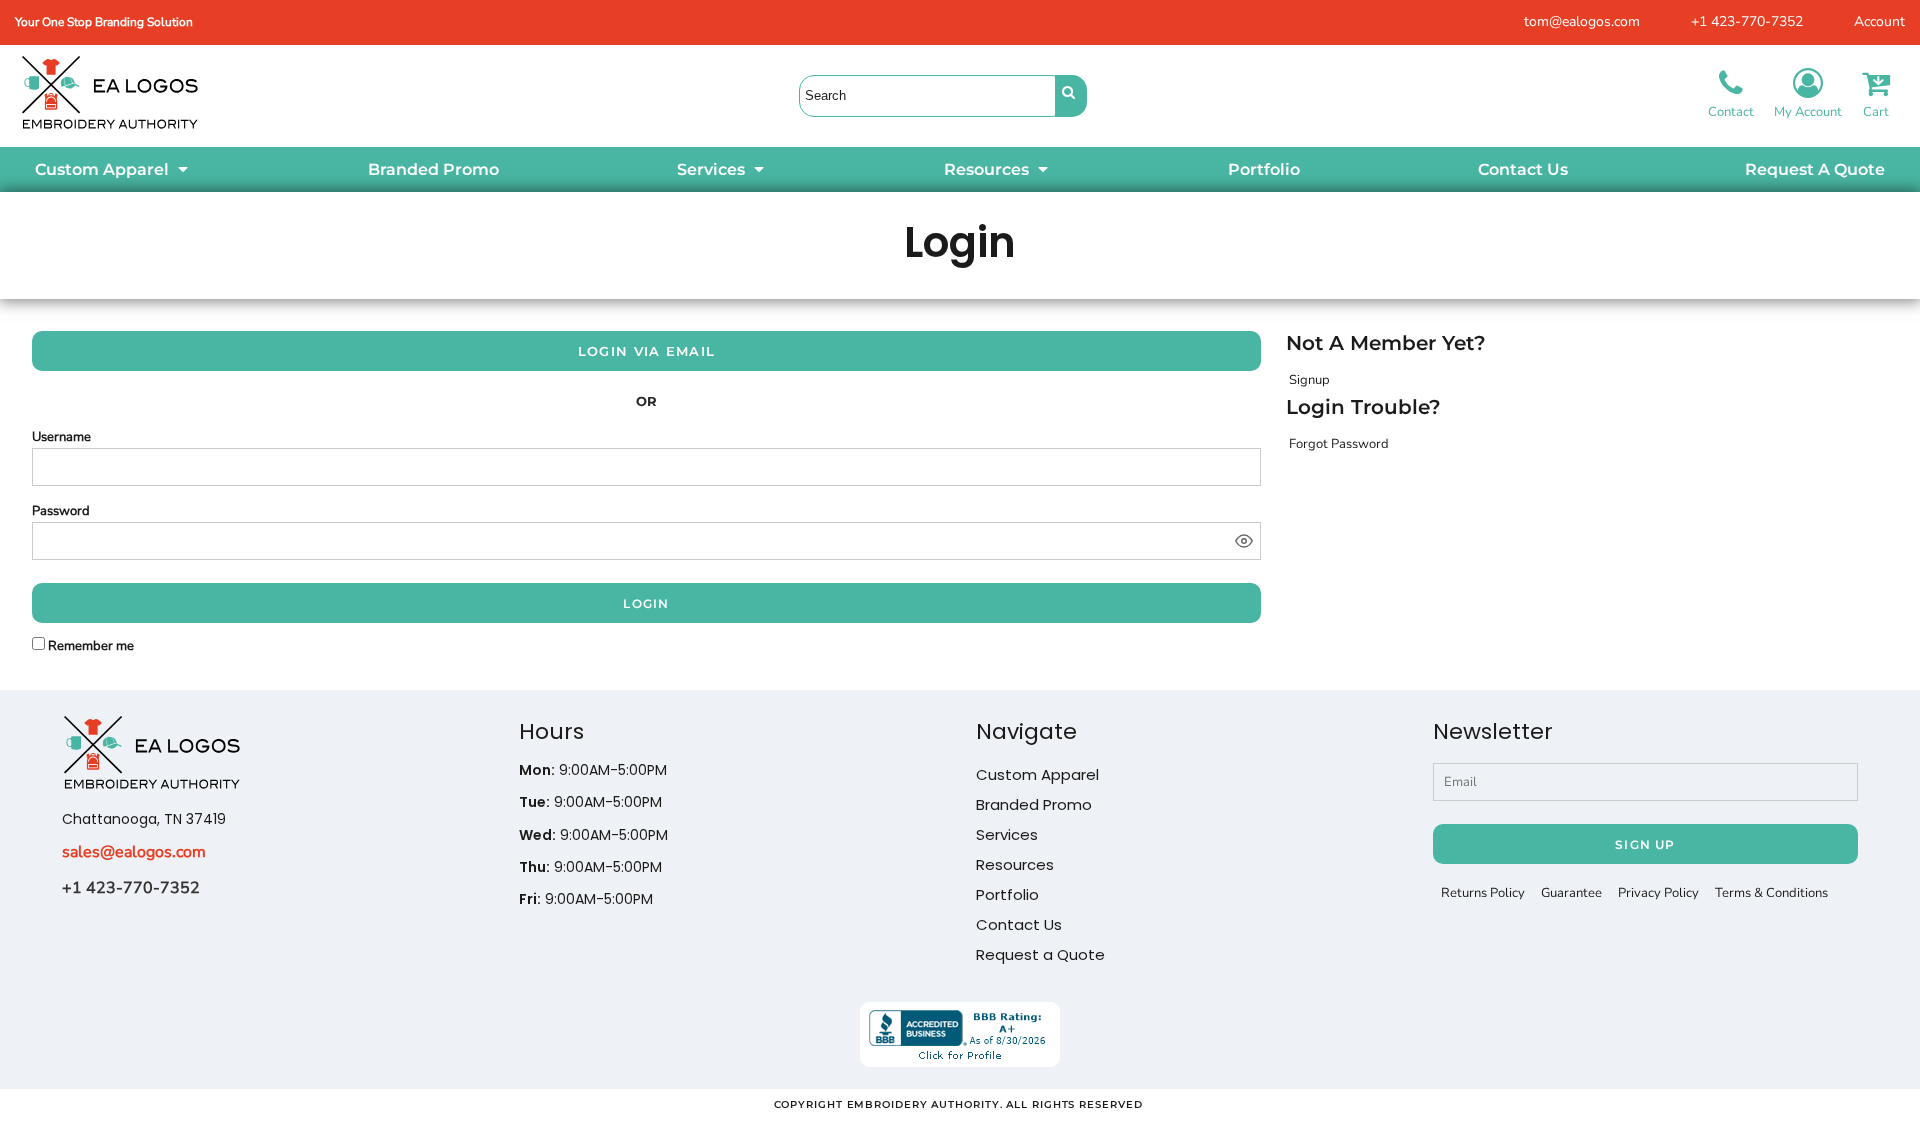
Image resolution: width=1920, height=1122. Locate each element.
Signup (1309, 380)
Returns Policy (1483, 893)
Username (61, 437)
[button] (113, 169)
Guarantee (1571, 893)
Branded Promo (1034, 804)
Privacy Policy (1658, 893)
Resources (1015, 864)
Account (1879, 21)
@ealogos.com (153, 852)
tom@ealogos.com (1582, 21)
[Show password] (1244, 541)
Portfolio (1007, 894)
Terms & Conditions (1771, 893)
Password (61, 511)
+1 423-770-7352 (1747, 21)
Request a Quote (1040, 954)
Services (1007, 834)
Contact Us (1019, 924)
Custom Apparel (1037, 774)
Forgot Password (1339, 444)
